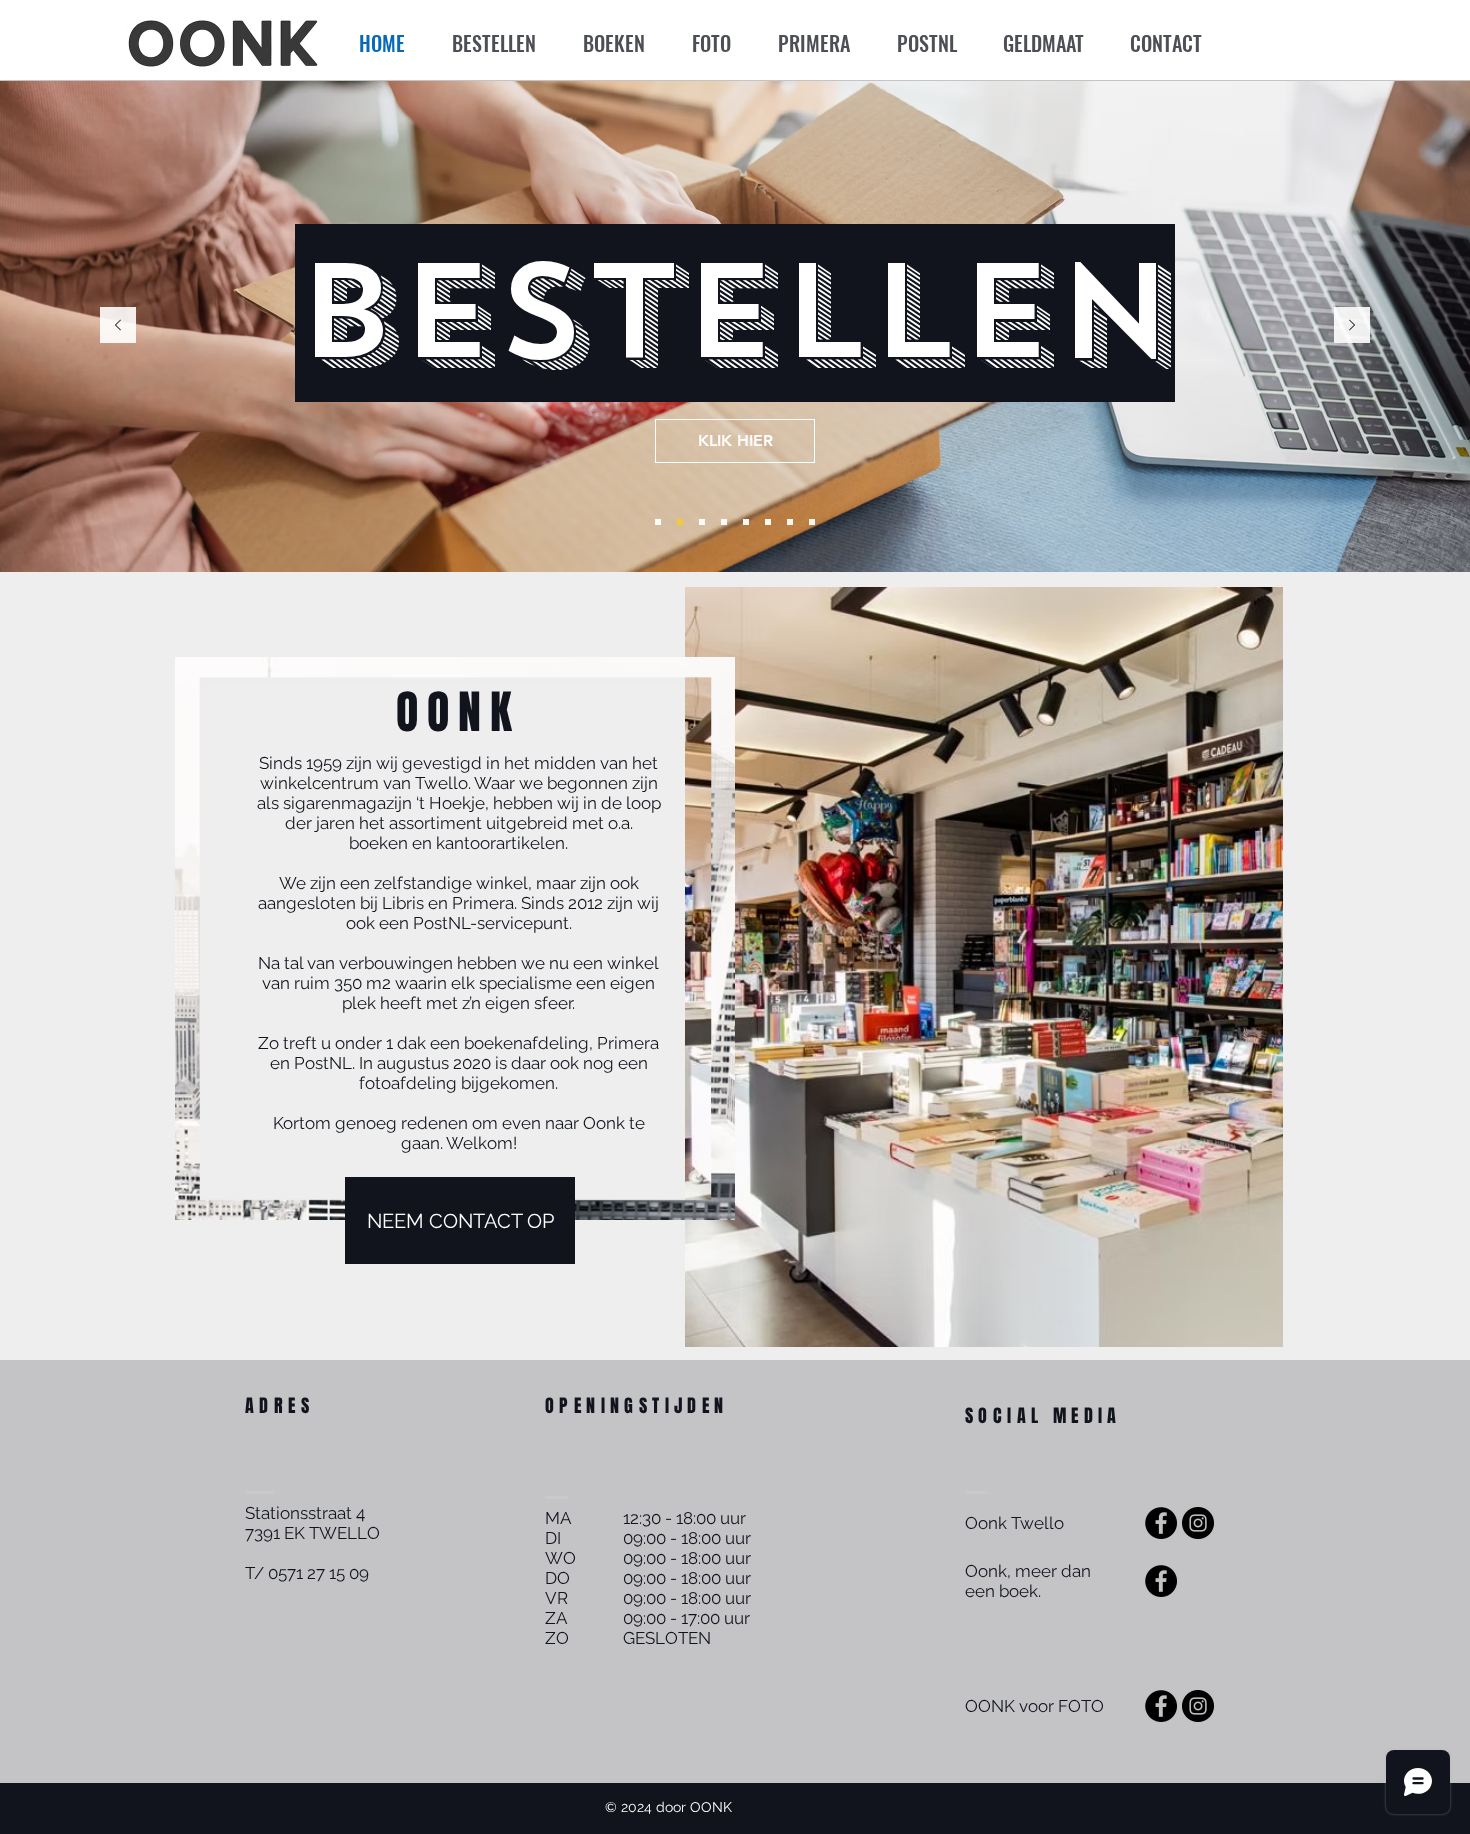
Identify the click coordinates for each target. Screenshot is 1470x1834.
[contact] (812, 522)
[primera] (746, 522)
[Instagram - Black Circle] (1198, 1523)
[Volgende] (1352, 326)
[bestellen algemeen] (680, 522)
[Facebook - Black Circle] (1161, 1523)
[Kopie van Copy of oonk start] (790, 522)
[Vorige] (118, 326)
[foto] (724, 522)
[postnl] (768, 522)
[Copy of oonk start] (658, 522)
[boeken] (702, 522)
